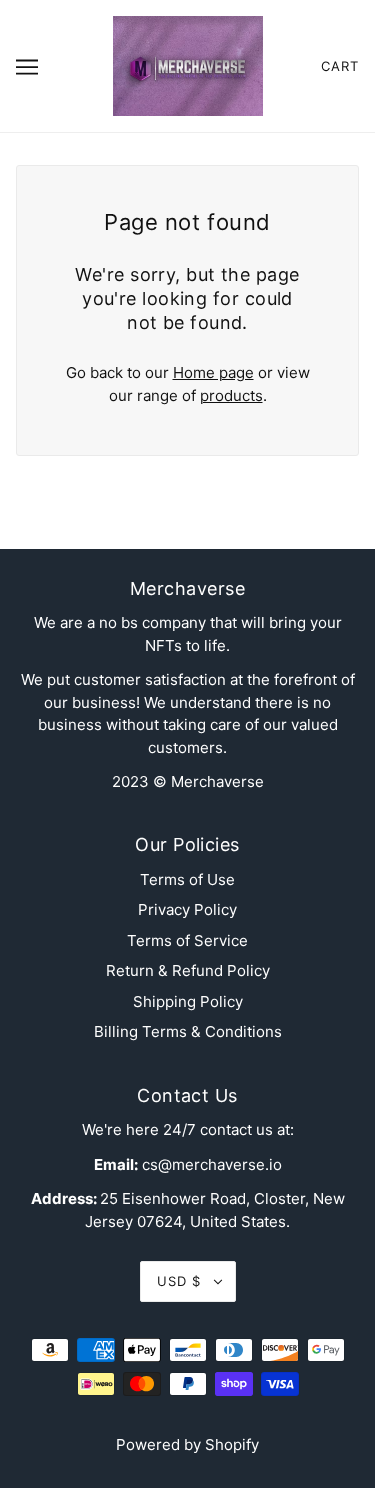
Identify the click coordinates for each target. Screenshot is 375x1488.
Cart (340, 66)
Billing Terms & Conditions (188, 1031)
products (231, 395)
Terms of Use (187, 879)
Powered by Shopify (187, 1444)
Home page (213, 372)
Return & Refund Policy (188, 970)
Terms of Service (187, 940)
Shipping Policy (188, 1001)
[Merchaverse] (188, 64)
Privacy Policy (187, 909)
